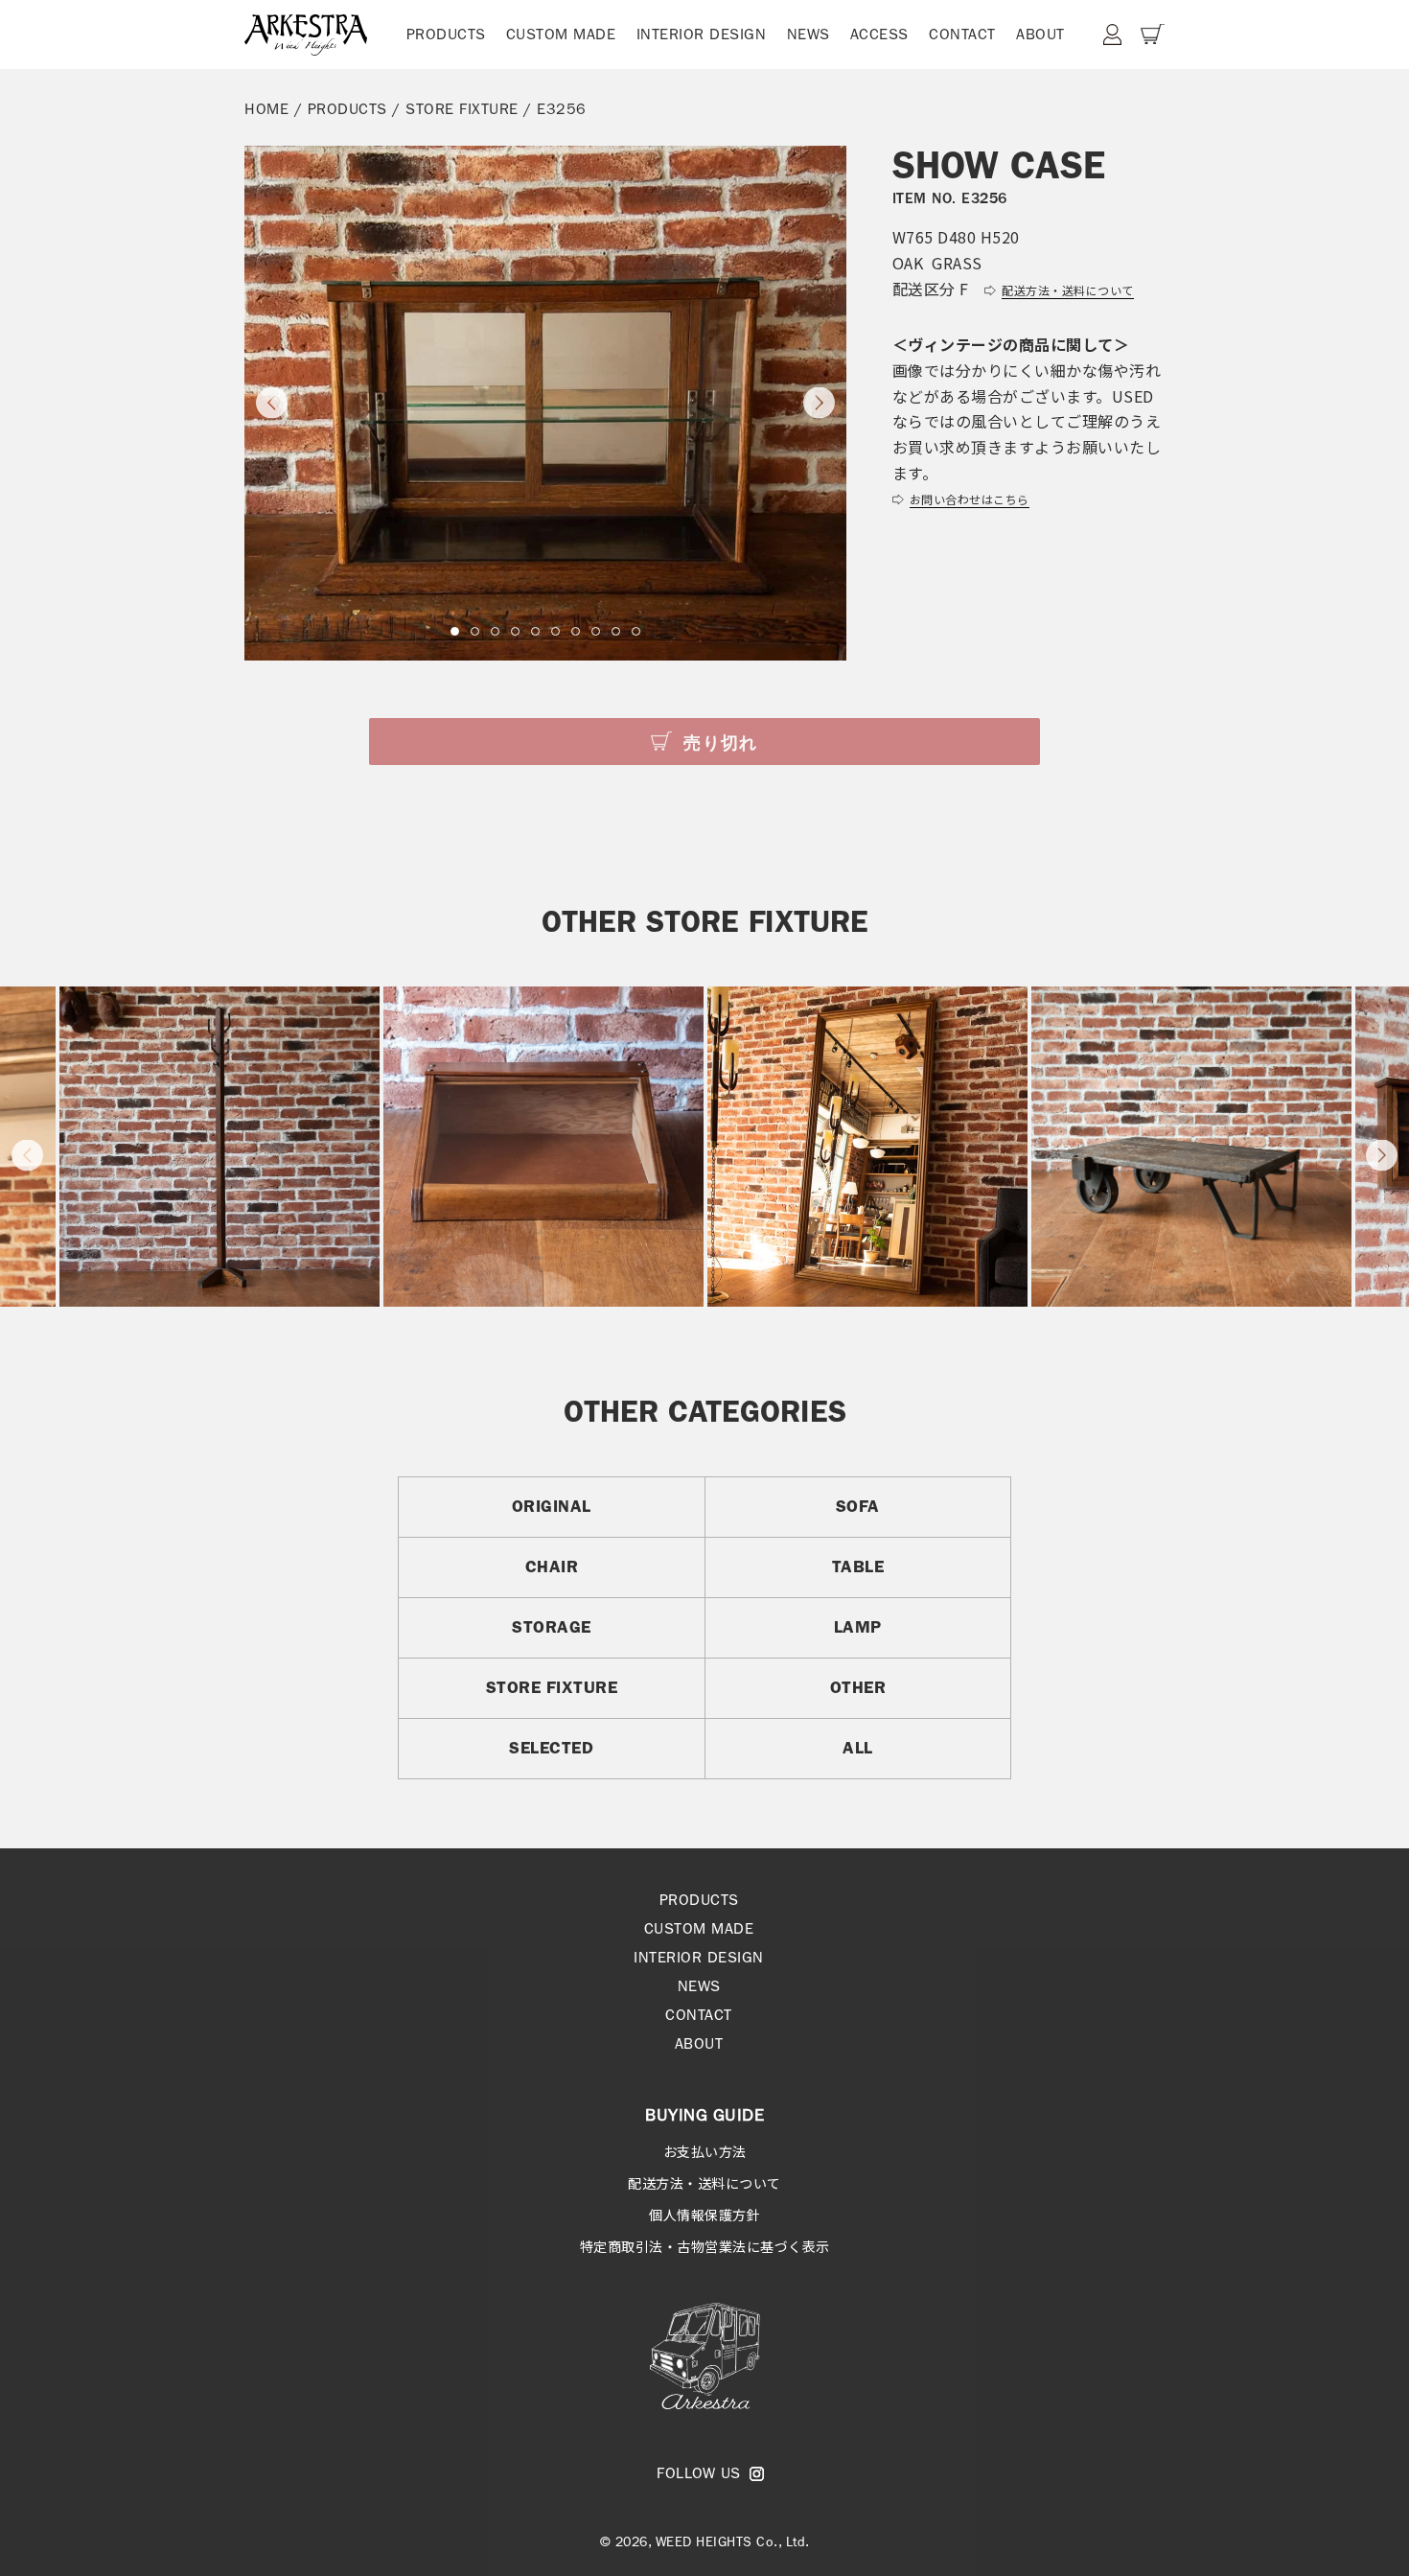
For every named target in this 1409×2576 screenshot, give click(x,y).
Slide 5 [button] (535, 631)
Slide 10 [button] (636, 631)
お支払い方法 (705, 2151)
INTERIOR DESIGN (702, 34)
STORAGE (552, 1627)
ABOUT (1040, 34)
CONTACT (962, 34)
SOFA (858, 1506)
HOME (266, 109)
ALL (858, 1748)
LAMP (858, 1627)
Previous (27, 1155)
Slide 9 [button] (616, 631)
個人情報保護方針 (704, 2215)
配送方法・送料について (704, 2183)
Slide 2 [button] (475, 631)
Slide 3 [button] (495, 631)
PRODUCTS (446, 34)
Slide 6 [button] (555, 631)
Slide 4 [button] (515, 631)
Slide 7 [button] (576, 631)
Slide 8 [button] (596, 631)
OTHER (858, 1687)
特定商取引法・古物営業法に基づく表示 (705, 2246)
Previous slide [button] (272, 403)
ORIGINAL (552, 1506)
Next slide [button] (819, 403)
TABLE (858, 1566)
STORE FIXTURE (462, 109)
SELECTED (551, 1748)
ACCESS (879, 34)
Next (1382, 1155)
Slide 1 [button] (455, 631)
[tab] (455, 631)
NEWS (808, 34)
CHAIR (552, 1566)
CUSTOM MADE (561, 34)
